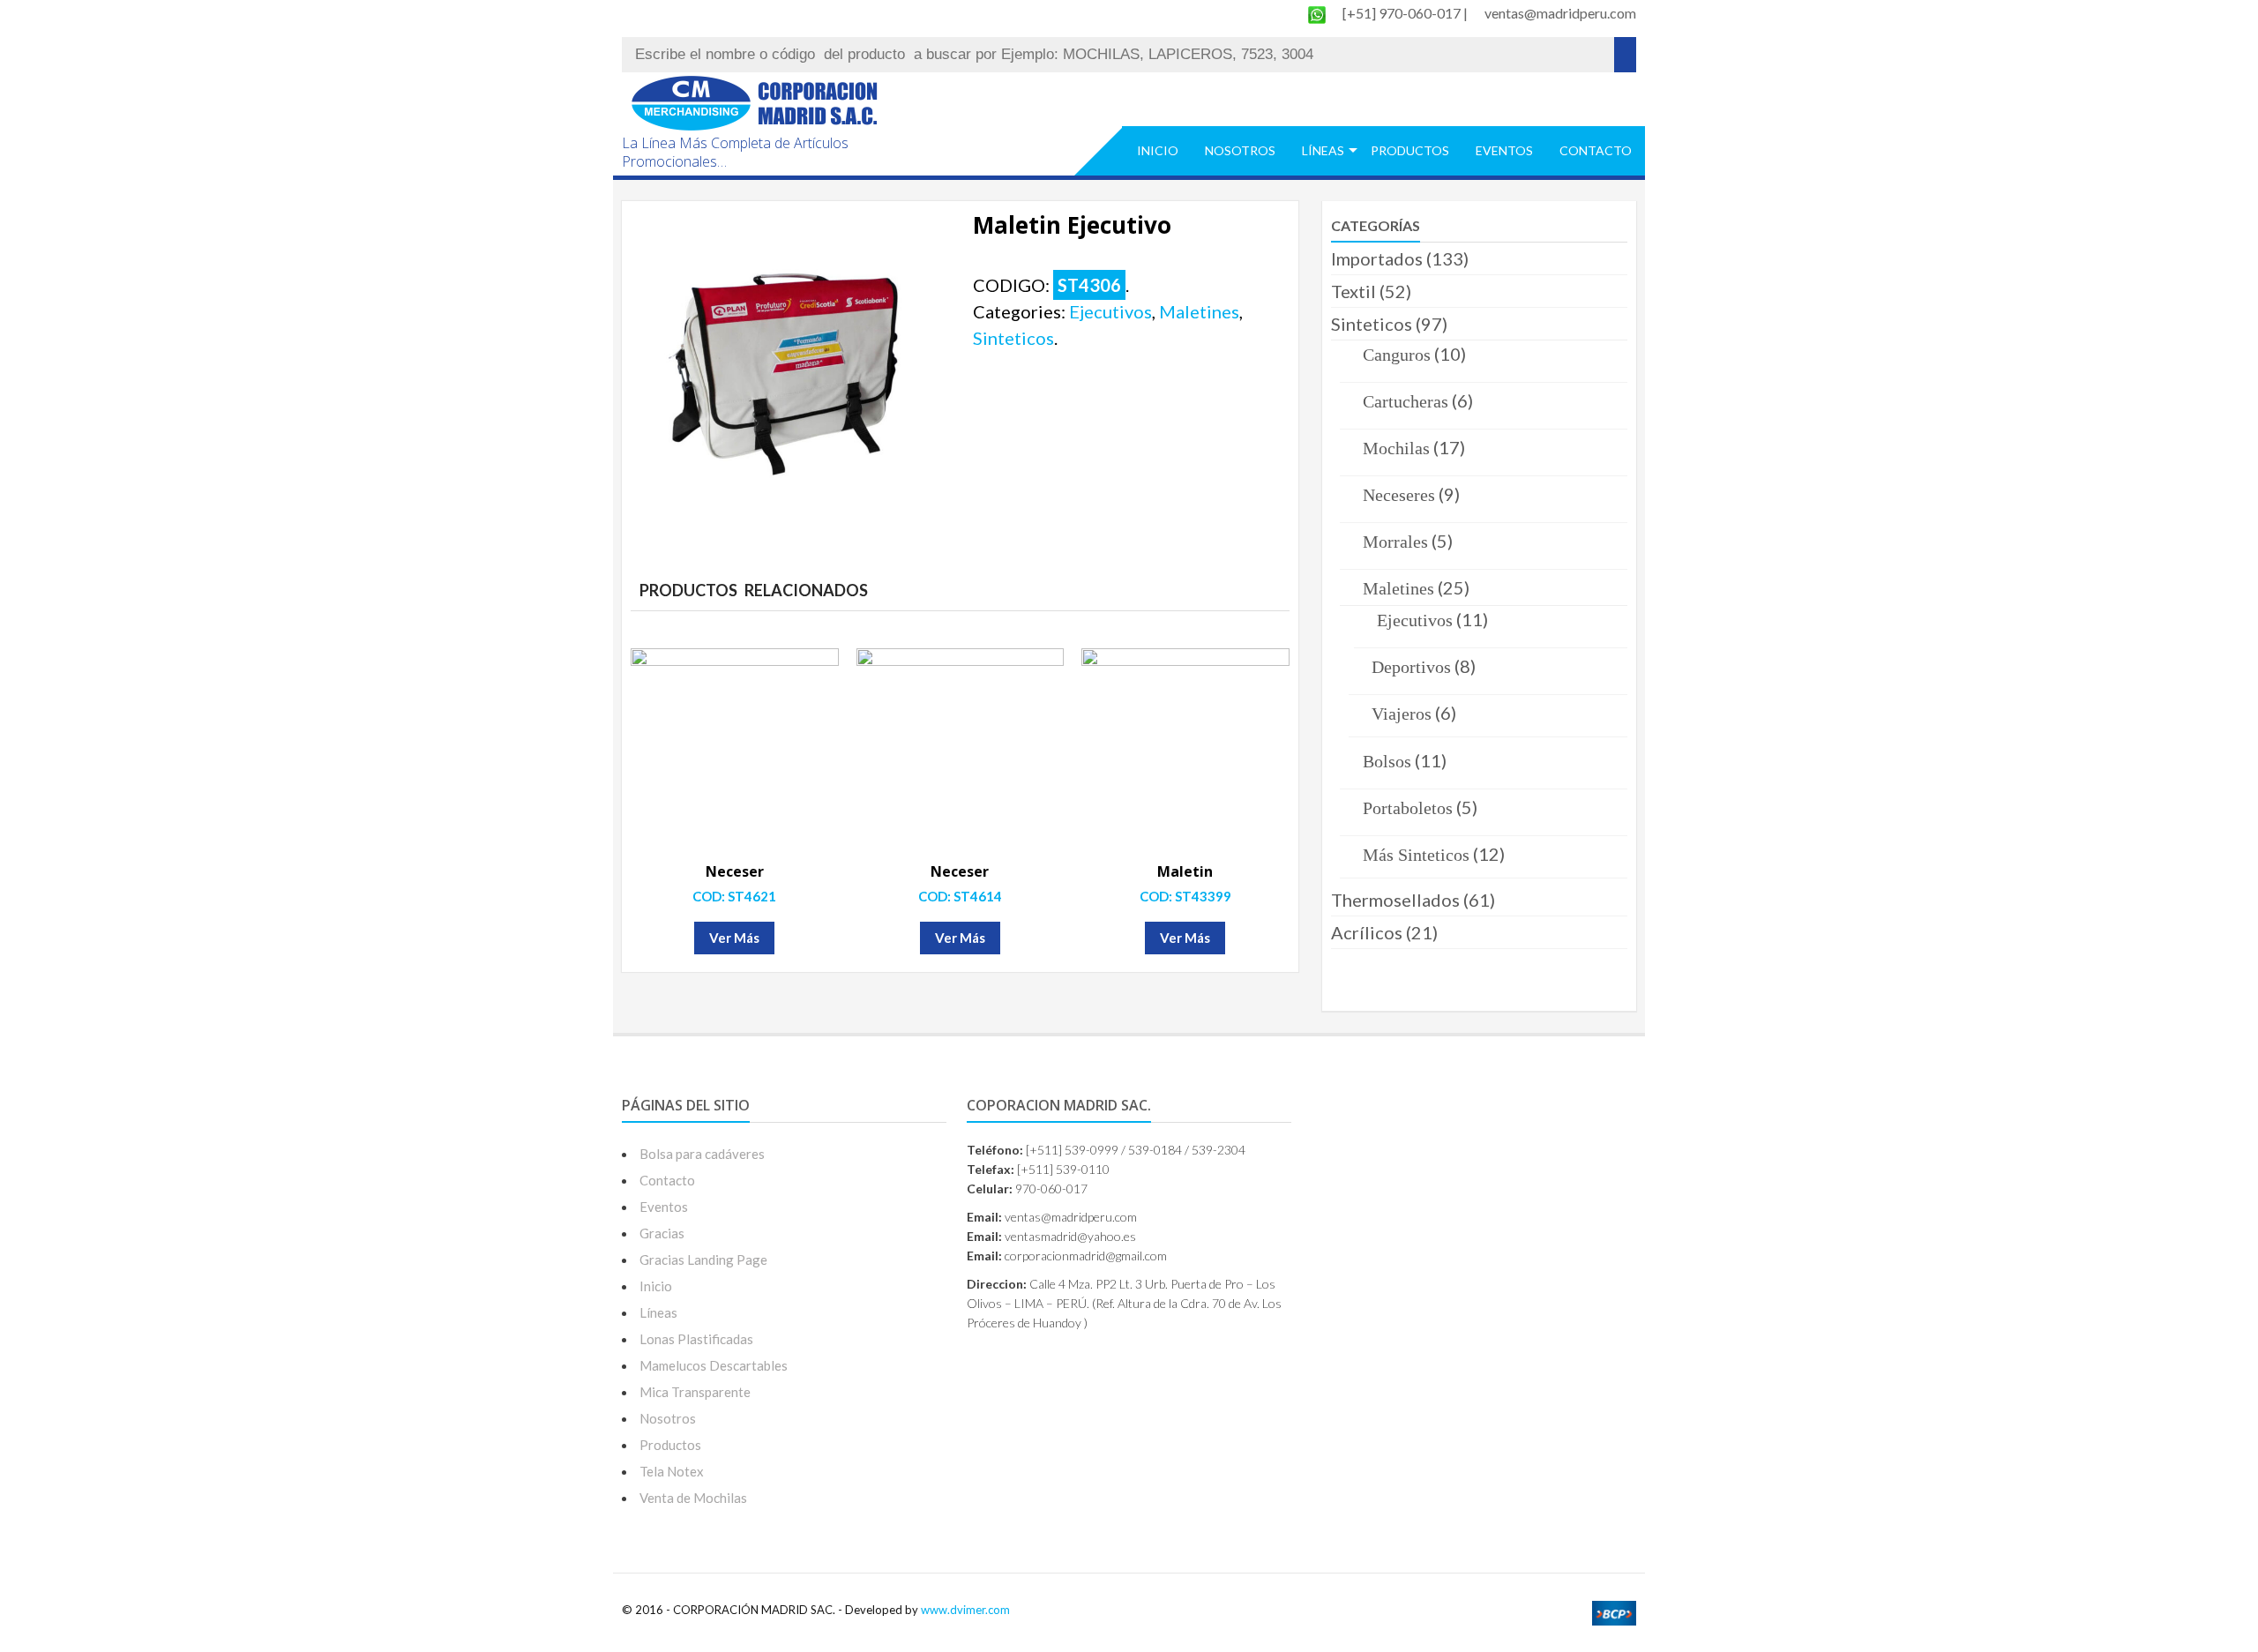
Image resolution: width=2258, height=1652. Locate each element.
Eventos (1504, 150)
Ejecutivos (1110, 311)
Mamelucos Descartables (714, 1365)
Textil (1353, 291)
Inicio (1158, 150)
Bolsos (1387, 761)
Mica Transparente (695, 1392)
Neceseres (1399, 495)
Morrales (1395, 542)
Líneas (1323, 150)
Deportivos (1411, 667)
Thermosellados (1395, 900)
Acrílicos (1367, 932)
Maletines (1199, 311)
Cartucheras (1406, 401)
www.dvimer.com (965, 1610)
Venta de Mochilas (693, 1498)
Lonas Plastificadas (696, 1339)
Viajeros (1402, 714)
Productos (1410, 150)
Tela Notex (672, 1471)
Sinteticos (1013, 338)
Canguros (1397, 355)
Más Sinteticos (1416, 855)
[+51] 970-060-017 (1403, 13)
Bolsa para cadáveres (702, 1154)
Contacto (1596, 150)
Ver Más (734, 938)
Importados (1377, 258)
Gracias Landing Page (703, 1260)
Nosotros (1240, 150)
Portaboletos (1408, 808)
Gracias (662, 1233)
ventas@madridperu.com (1560, 13)
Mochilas (1396, 448)
